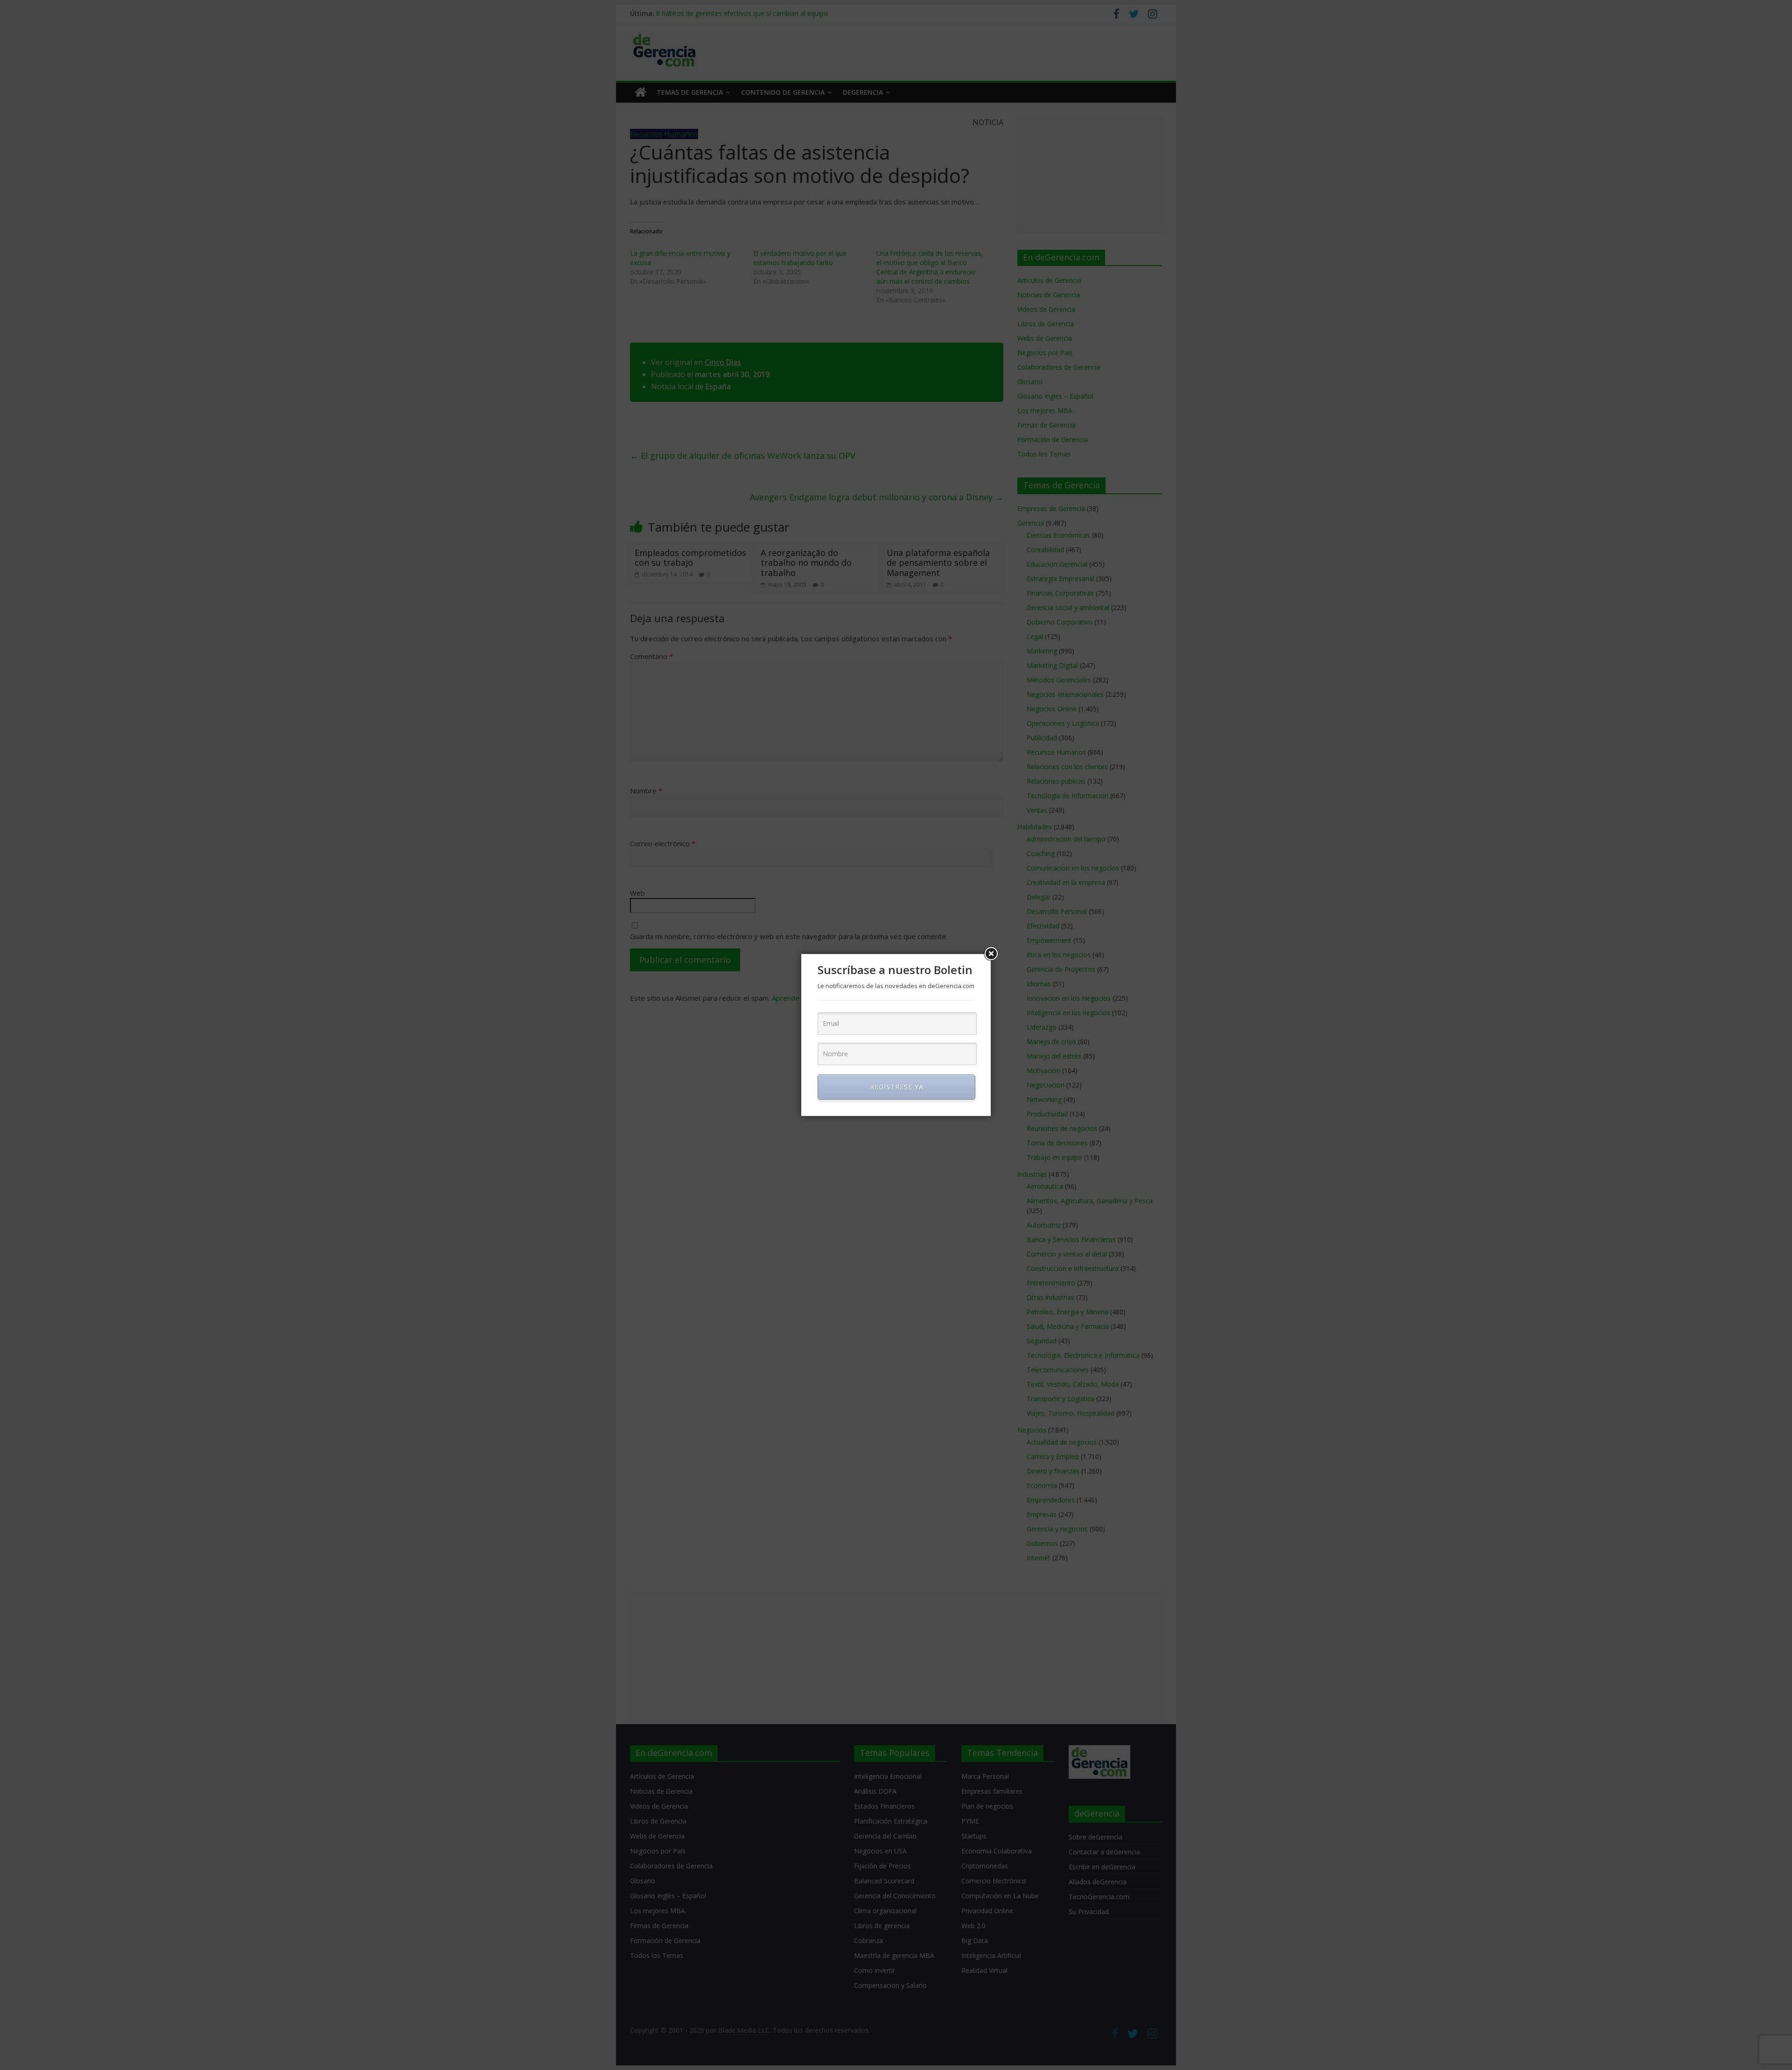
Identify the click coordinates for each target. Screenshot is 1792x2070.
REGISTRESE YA (897, 1087)
